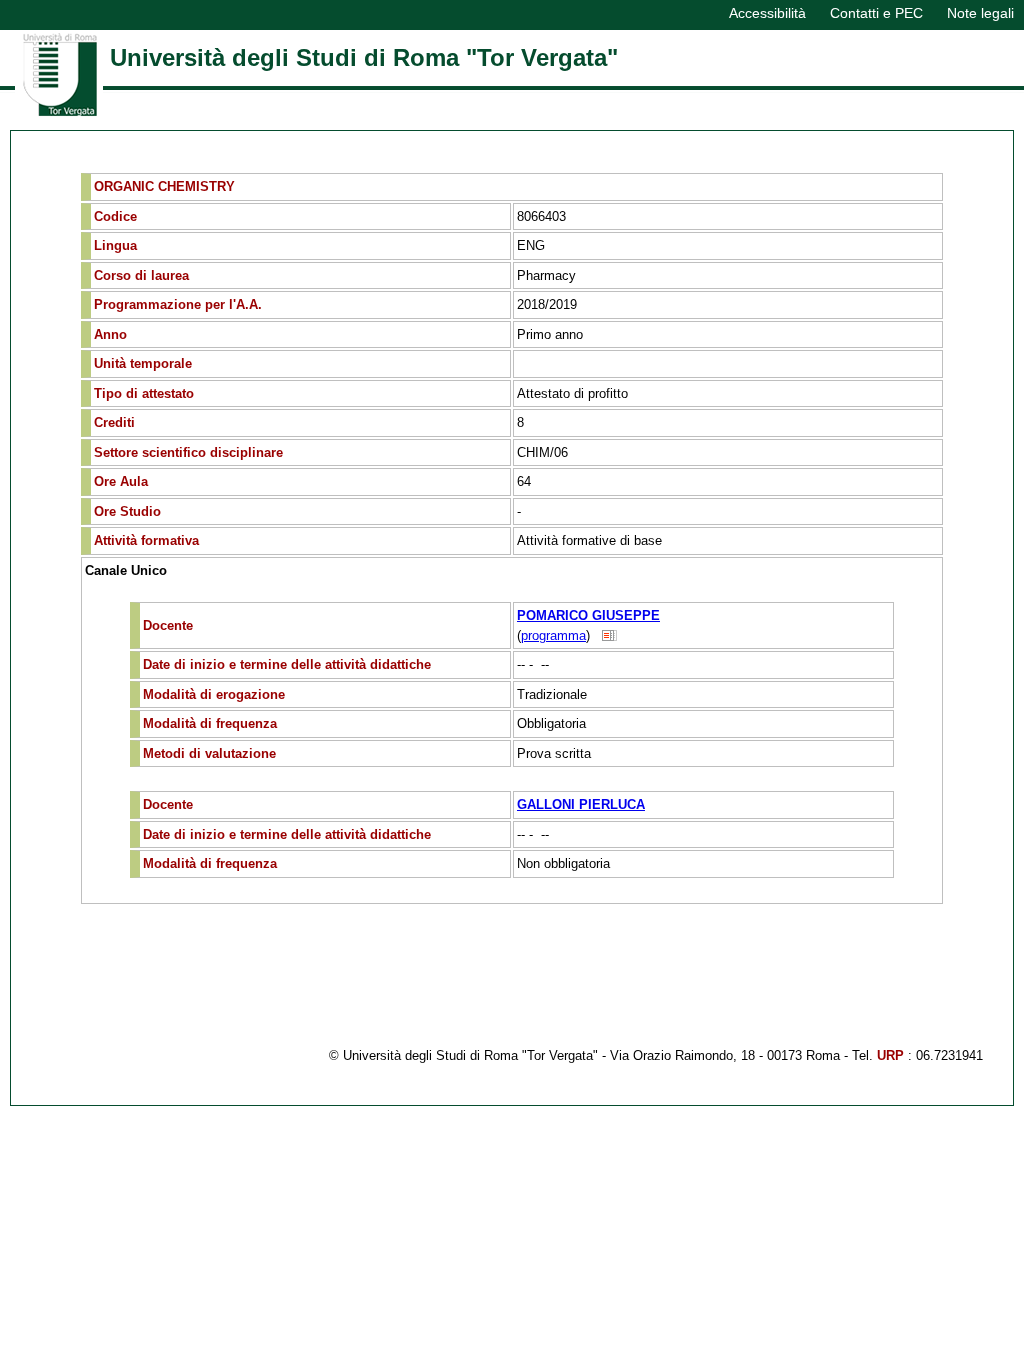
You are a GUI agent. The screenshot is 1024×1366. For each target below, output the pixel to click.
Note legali (980, 13)
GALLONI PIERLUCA (581, 804)
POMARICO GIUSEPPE (588, 615)
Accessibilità (767, 13)
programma (553, 635)
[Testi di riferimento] (610, 635)
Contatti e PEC (876, 13)
